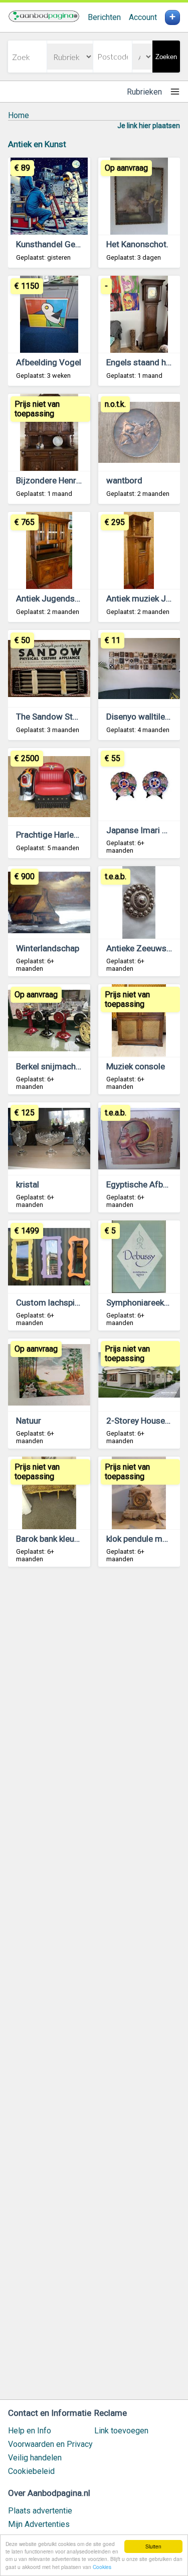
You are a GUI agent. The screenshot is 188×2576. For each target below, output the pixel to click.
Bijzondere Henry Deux (58, 480)
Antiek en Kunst (37, 144)
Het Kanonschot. (137, 244)
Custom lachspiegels (56, 1303)
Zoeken (166, 57)
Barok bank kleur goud (57, 1539)
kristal (28, 1184)
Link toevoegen (121, 2431)
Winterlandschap (48, 948)
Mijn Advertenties (39, 2524)
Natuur (29, 1421)
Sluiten (153, 2546)
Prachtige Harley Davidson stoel (76, 835)
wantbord (124, 480)
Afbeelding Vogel (49, 362)
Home (19, 115)
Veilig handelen (35, 2458)
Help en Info (30, 2431)
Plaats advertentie (40, 2511)
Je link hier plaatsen (149, 126)
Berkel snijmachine (51, 1066)
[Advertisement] (94, 1988)
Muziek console (136, 1066)
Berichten (104, 17)
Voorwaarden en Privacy (50, 2444)
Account (143, 17)
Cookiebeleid (31, 2471)
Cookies (102, 2567)
